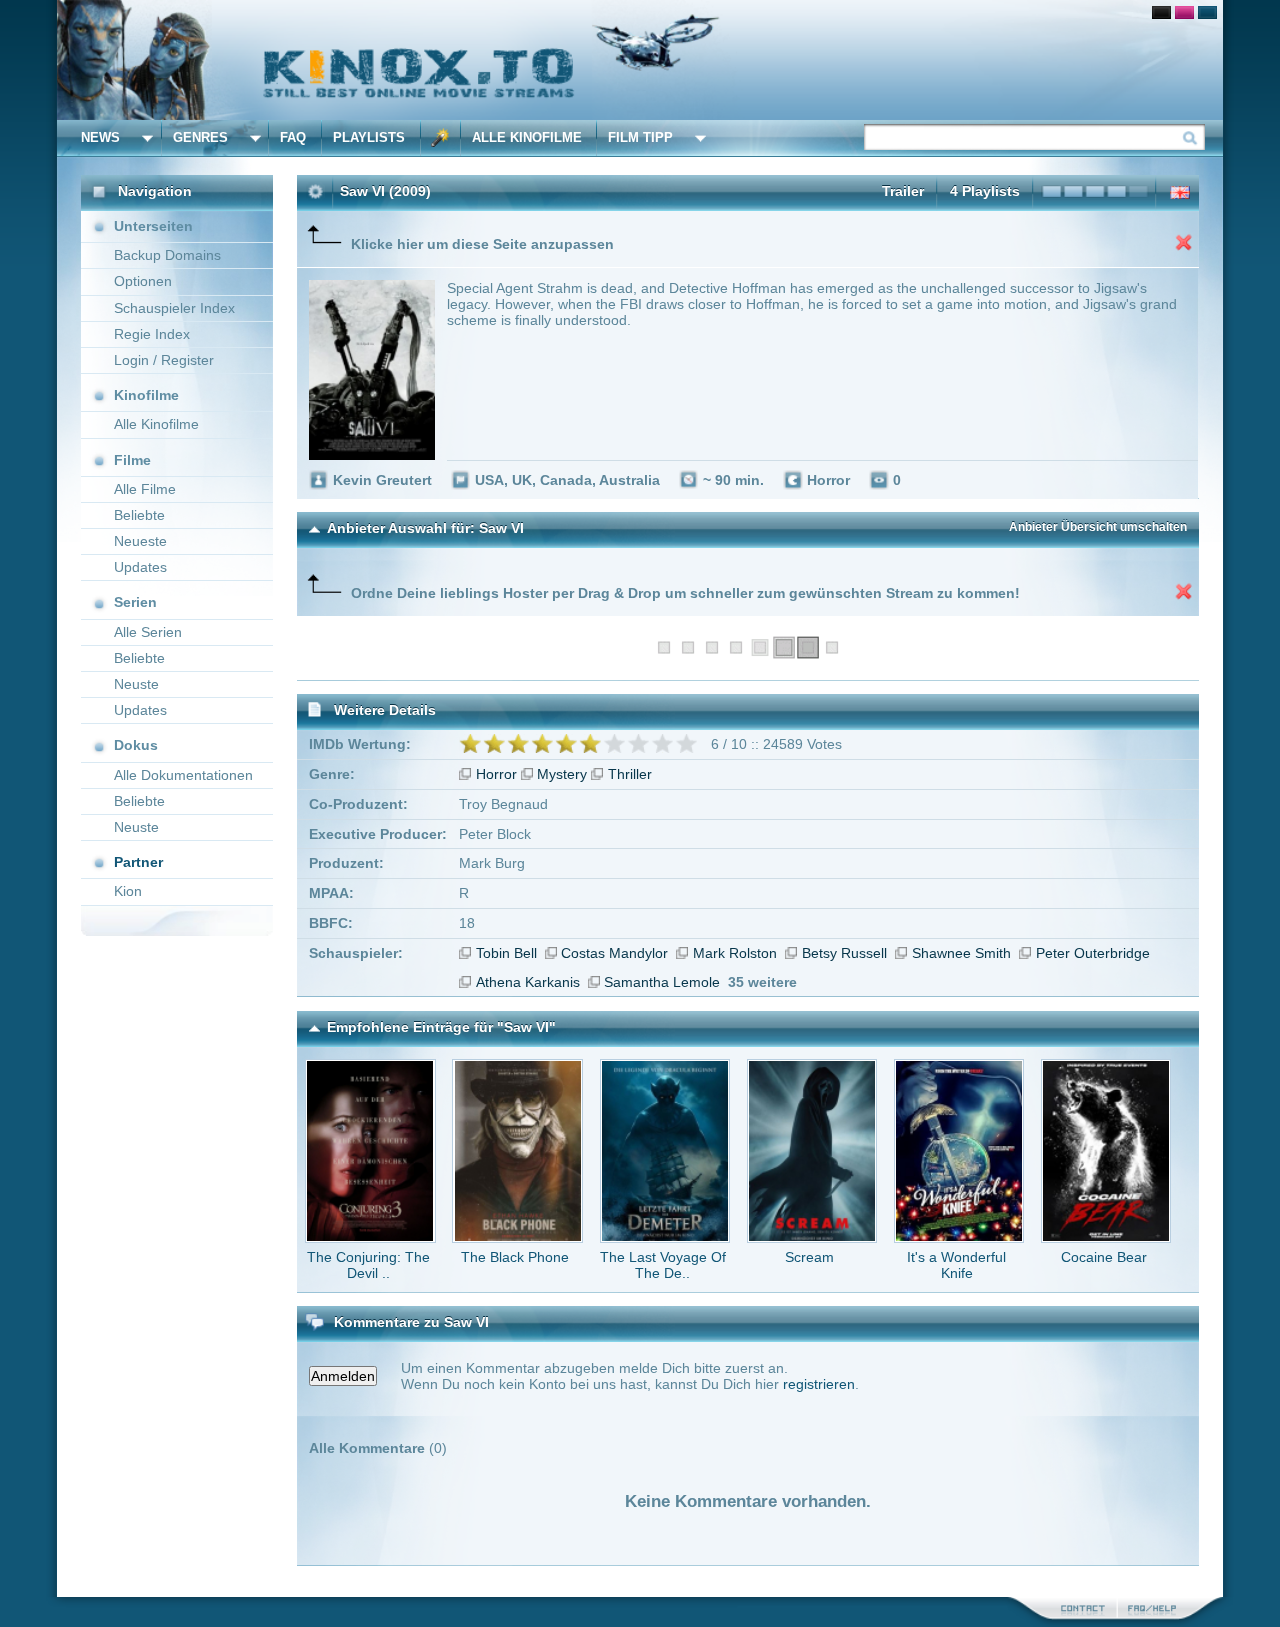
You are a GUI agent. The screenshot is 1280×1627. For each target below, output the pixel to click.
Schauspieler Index (174, 308)
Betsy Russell (844, 953)
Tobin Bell (506, 953)
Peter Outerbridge (1093, 953)
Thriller (630, 774)
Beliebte (139, 515)
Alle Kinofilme (527, 137)
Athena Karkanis (528, 982)
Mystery (562, 774)
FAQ (293, 137)
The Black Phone (515, 1257)
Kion (128, 891)
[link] (640, 60)
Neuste (136, 684)
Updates (140, 567)
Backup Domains (167, 255)
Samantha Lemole (662, 982)
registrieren (819, 1384)
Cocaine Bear (1104, 1257)
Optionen (143, 281)
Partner (138, 862)
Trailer (903, 191)
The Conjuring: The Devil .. (368, 1265)
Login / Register (164, 360)
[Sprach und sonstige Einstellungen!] (441, 138)
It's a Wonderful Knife (956, 1265)
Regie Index (152, 334)
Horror (496, 774)
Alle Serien (148, 632)
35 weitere (762, 982)
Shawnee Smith (961, 953)
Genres (200, 137)
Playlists (369, 137)
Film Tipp (640, 137)
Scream (809, 1257)
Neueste (140, 541)
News (100, 137)
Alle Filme (145, 489)
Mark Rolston (735, 953)
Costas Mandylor (614, 953)
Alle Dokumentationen (183, 775)
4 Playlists (985, 191)
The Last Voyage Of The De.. (663, 1265)
